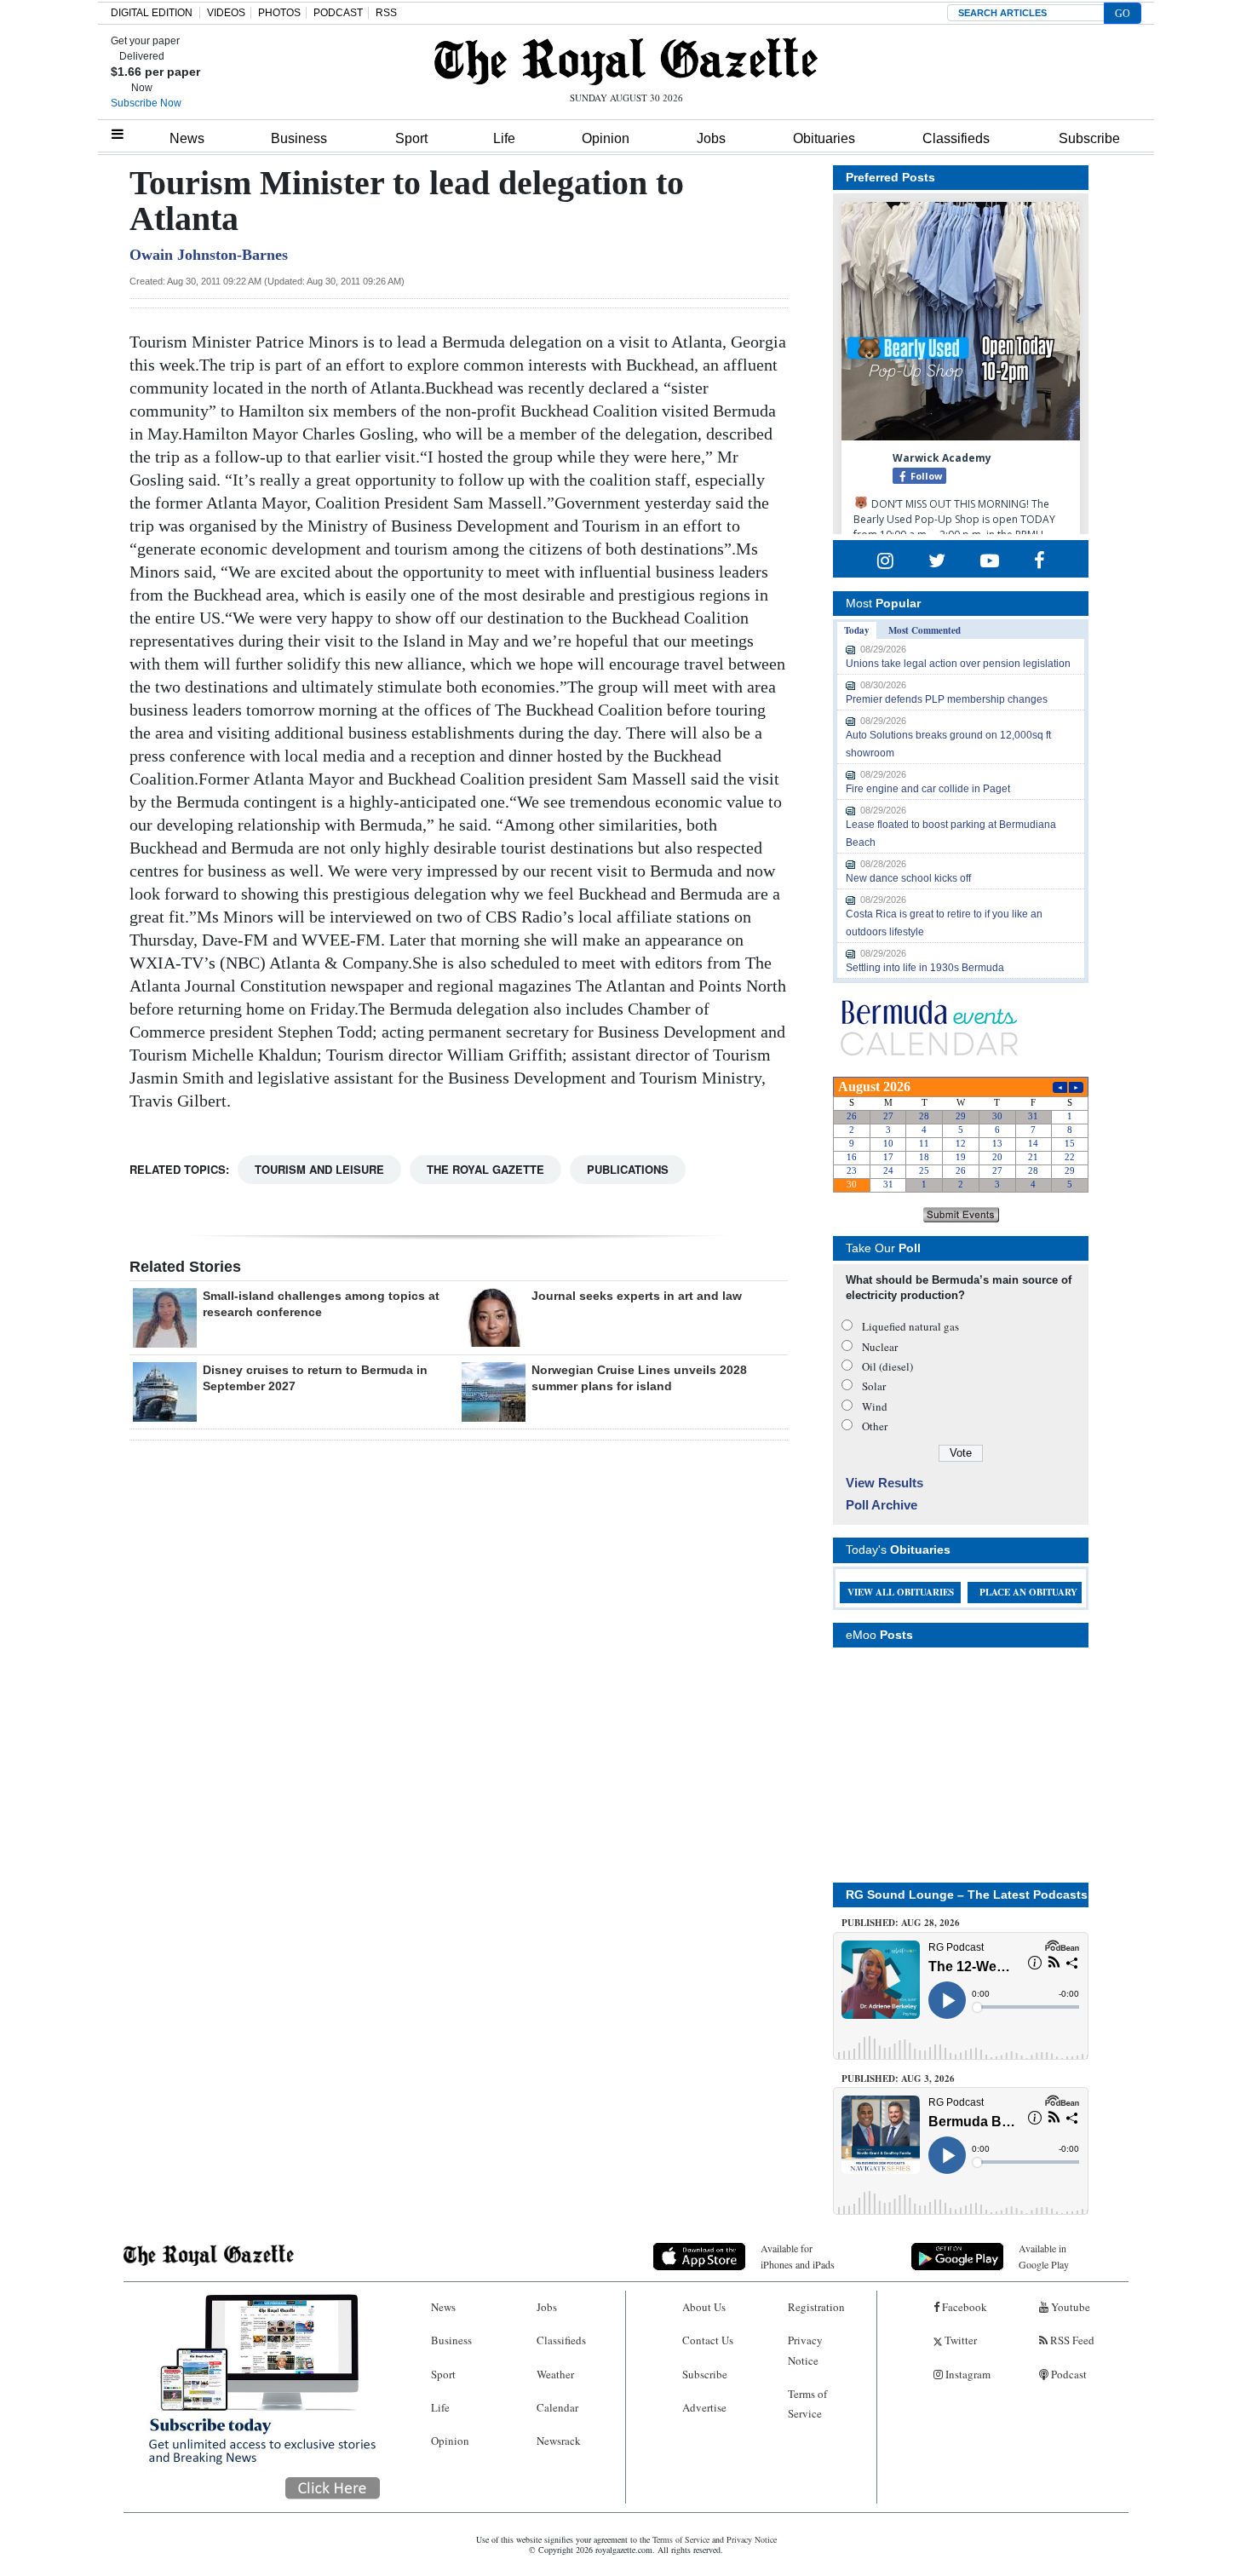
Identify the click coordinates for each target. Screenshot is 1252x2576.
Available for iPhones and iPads (798, 2256)
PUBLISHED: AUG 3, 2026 (898, 2079)
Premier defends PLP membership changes (947, 699)
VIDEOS (226, 13)
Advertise (704, 2407)
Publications (628, 1169)
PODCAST (338, 13)
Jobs (711, 138)
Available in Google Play (1044, 2256)
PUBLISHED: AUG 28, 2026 (901, 1923)
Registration (816, 2307)
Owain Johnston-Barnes (209, 255)
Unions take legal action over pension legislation (958, 664)
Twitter (959, 2340)
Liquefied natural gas (910, 1326)
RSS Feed (1071, 2340)
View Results (884, 1483)
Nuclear (880, 1347)
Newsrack (559, 2441)
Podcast (1068, 2374)
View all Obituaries (901, 1592)
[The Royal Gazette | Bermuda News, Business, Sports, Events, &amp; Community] (626, 61)
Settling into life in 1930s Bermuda (925, 968)
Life (504, 138)
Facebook (963, 2307)
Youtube (1069, 2307)
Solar (874, 1386)
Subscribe (1089, 138)
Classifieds (956, 138)
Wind (875, 1406)
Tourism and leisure (319, 1169)
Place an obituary (1028, 1592)
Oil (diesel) (887, 1366)
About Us (704, 2307)
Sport (411, 138)
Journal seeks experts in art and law (637, 1296)
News (187, 138)
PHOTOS (279, 13)
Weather (555, 2374)
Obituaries (824, 138)
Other (875, 1426)
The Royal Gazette (485, 1169)
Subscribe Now (146, 103)
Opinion (606, 138)
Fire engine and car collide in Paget (928, 789)
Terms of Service (807, 2403)
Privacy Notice (805, 2350)
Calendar (557, 2407)
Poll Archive (882, 1505)
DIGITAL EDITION (152, 13)
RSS (386, 13)
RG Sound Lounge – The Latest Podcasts (967, 1895)
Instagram (967, 2374)
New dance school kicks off (908, 878)
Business (299, 138)
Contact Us (708, 2340)
